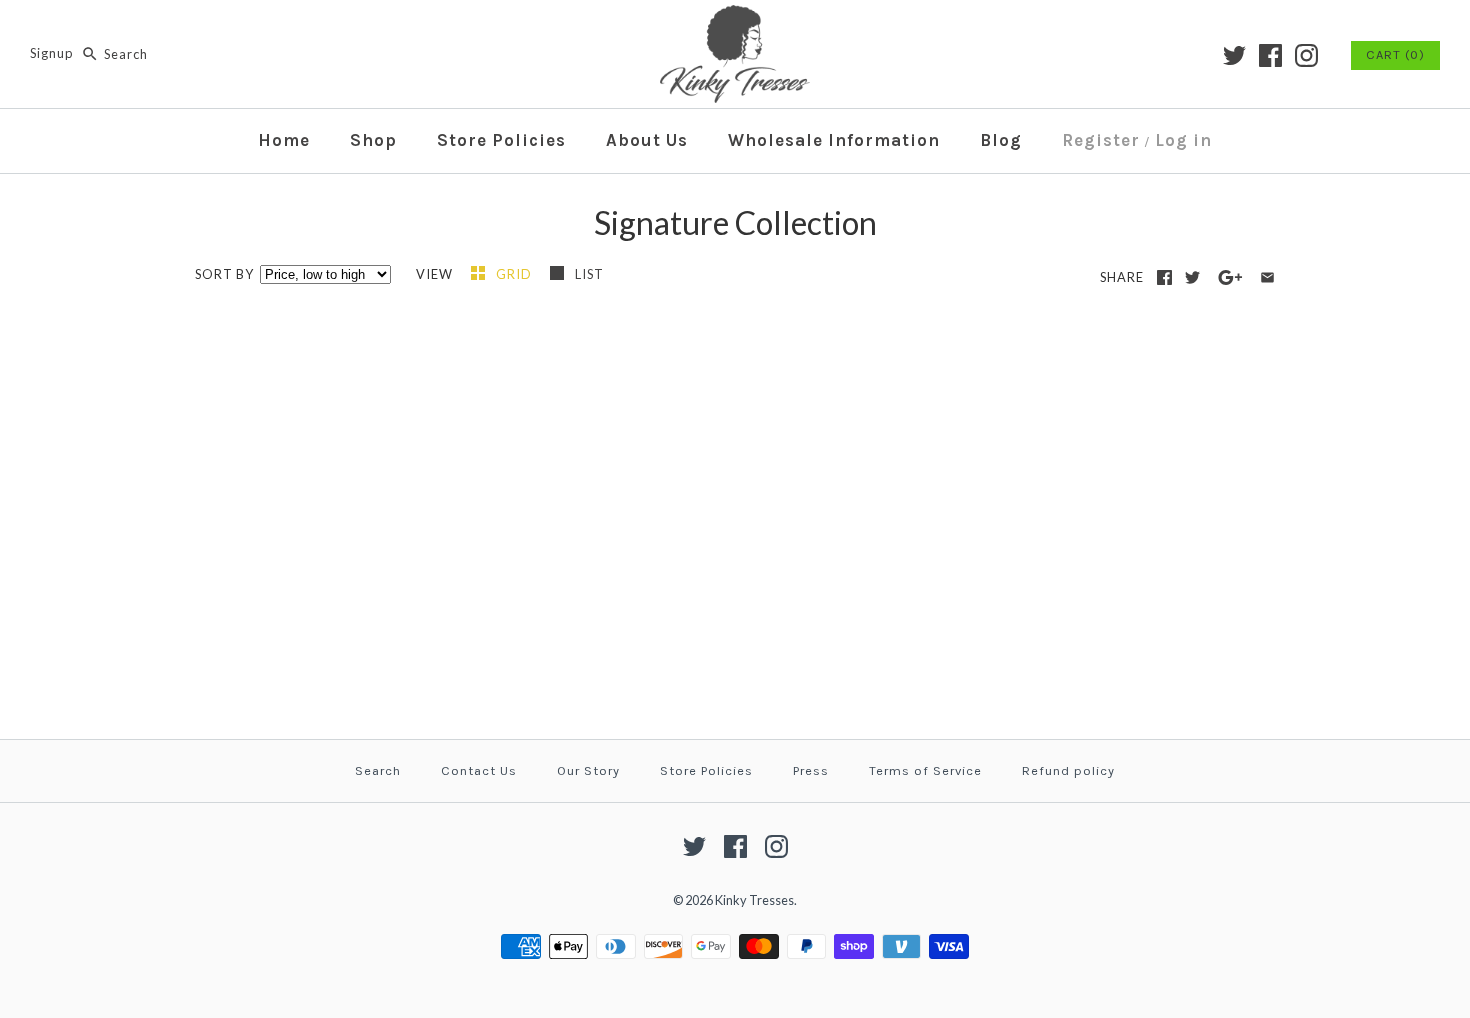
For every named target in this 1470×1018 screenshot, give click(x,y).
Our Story (588, 770)
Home (284, 140)
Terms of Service (925, 770)
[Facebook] (1270, 55)
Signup (51, 54)
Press (811, 770)
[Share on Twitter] (1192, 277)
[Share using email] (1267, 277)
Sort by (224, 274)
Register (1101, 140)
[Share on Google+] (1230, 277)
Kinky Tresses (754, 900)
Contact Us (479, 770)
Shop (373, 140)
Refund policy (1068, 770)
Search (378, 770)
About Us (647, 140)
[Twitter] (1234, 55)
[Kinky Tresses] (735, 17)
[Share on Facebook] (1164, 277)
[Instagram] (1306, 55)
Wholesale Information (834, 140)
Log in (1183, 140)
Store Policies (501, 140)
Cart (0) (1395, 54)
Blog (1001, 140)
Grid (515, 274)
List (589, 274)
